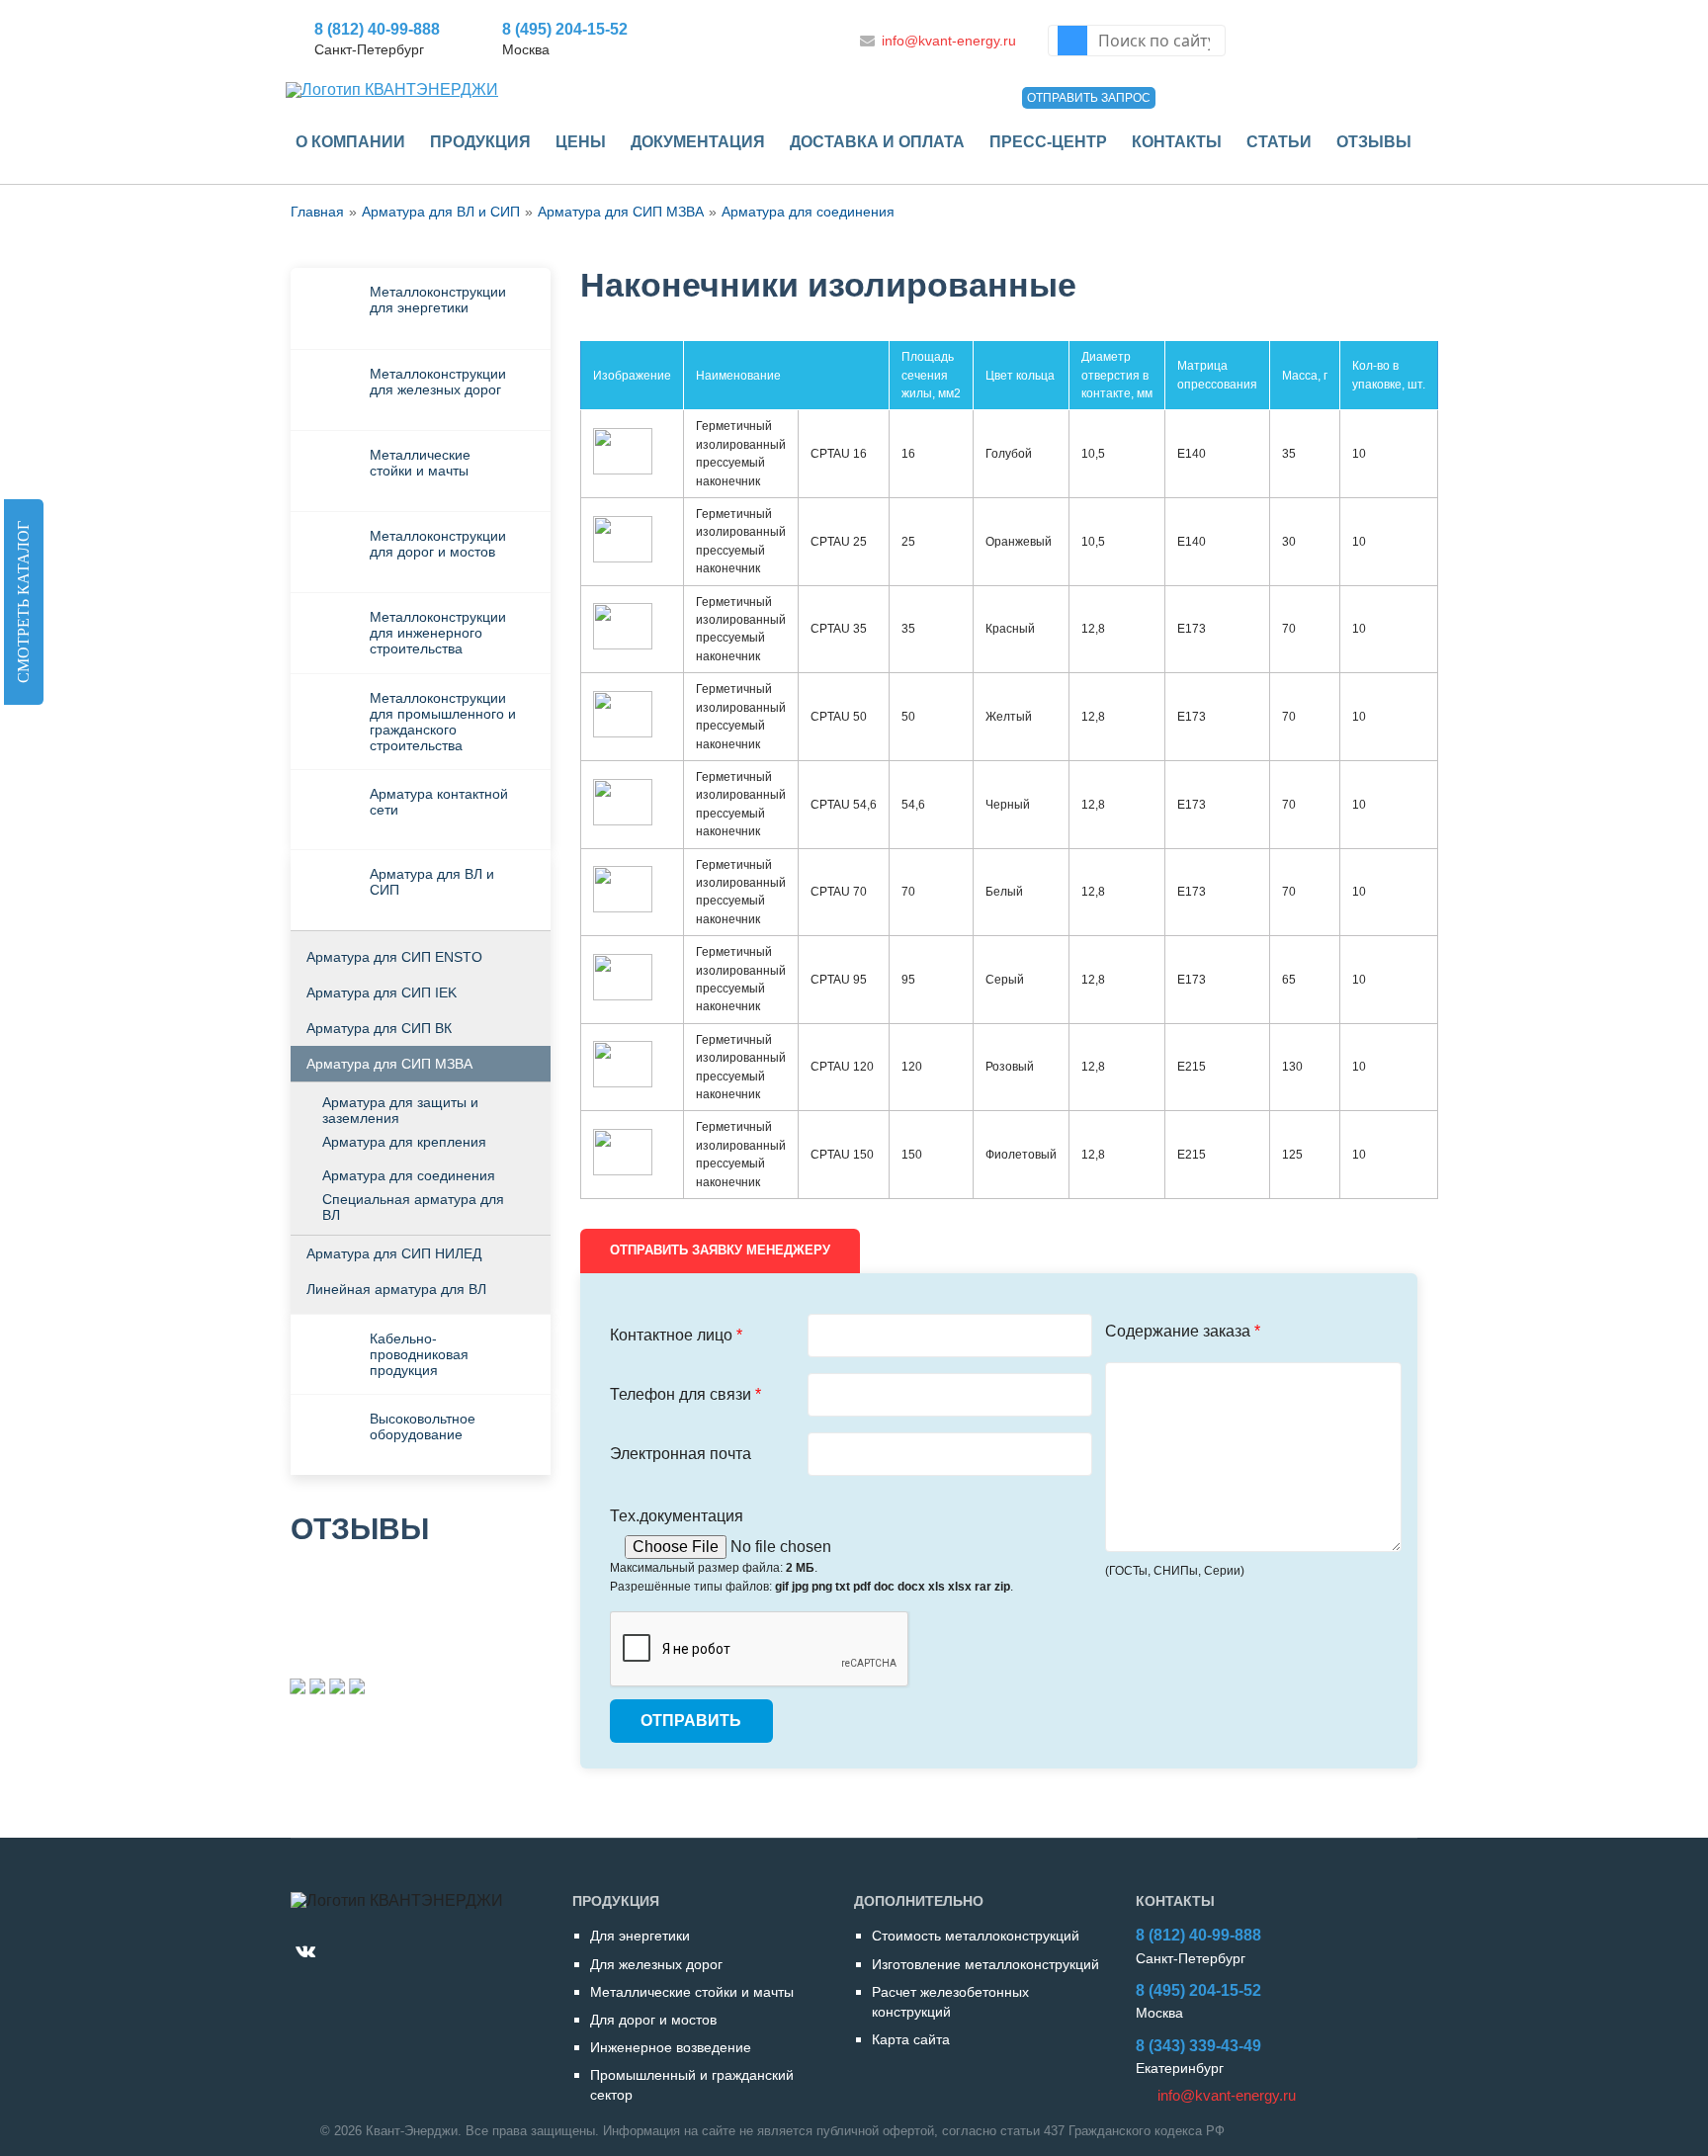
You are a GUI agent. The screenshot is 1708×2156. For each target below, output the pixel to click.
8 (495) (565, 29)
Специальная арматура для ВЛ (413, 1207)
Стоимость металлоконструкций (976, 1936)
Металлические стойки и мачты (420, 463)
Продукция (480, 142)
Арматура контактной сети (439, 802)
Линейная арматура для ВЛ (396, 1289)
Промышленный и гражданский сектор (692, 2085)
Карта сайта (911, 2039)
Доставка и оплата (877, 142)
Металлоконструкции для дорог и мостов (438, 544)
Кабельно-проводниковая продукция (419, 1354)
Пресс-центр (1048, 142)
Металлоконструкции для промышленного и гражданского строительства (443, 722)
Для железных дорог (656, 1964)
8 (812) (377, 29)
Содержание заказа (1183, 1331)
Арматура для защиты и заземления (400, 1110)
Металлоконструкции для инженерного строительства (438, 633)
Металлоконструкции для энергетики (438, 300)
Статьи (1279, 142)
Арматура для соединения (808, 212)
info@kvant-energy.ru (949, 41)
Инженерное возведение (671, 2047)
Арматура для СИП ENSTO (394, 957)
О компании (350, 142)
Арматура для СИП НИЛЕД (394, 1253)
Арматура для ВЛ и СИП (432, 882)
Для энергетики (640, 1936)
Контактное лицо (676, 1335)
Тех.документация (677, 1516)
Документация (698, 142)
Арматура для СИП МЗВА (389, 1064)
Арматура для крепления (404, 1142)
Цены (581, 142)
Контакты (1177, 142)
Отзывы (1374, 142)
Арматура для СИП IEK (382, 992)
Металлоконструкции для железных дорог (438, 382)
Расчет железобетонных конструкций (950, 2002)
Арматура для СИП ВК (379, 1028)
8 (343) (1198, 2046)
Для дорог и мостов (653, 2020)
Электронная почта (681, 1454)
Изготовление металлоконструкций (985, 1964)
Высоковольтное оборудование (423, 1426)
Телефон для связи (685, 1394)
